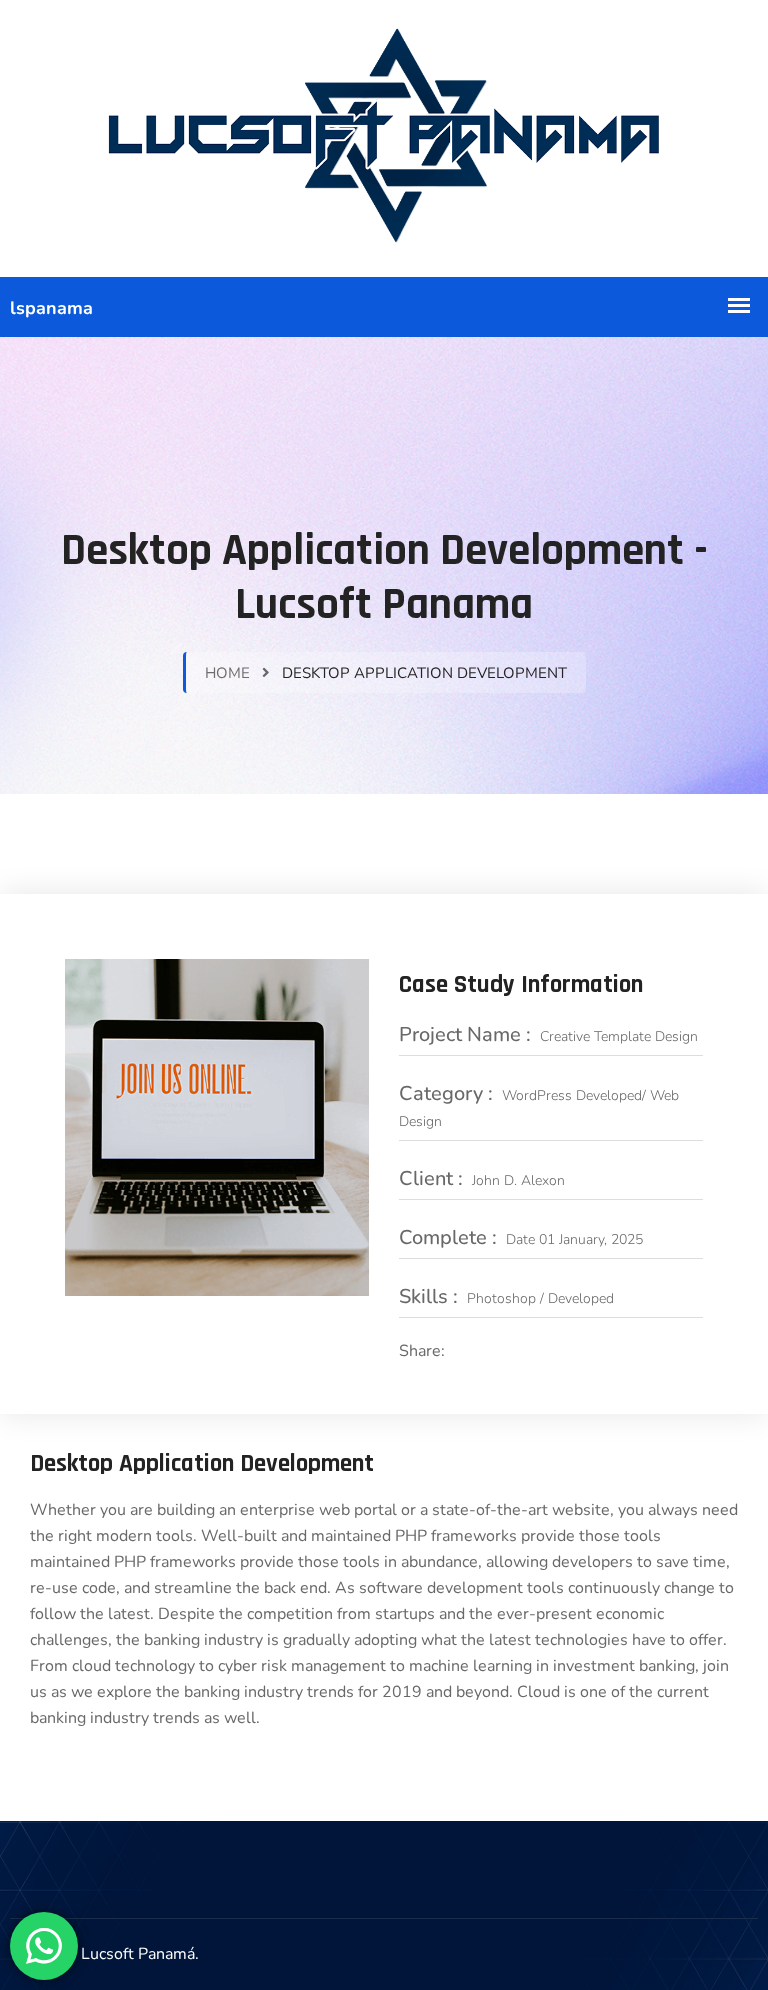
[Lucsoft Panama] (384, 138)
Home (227, 673)
